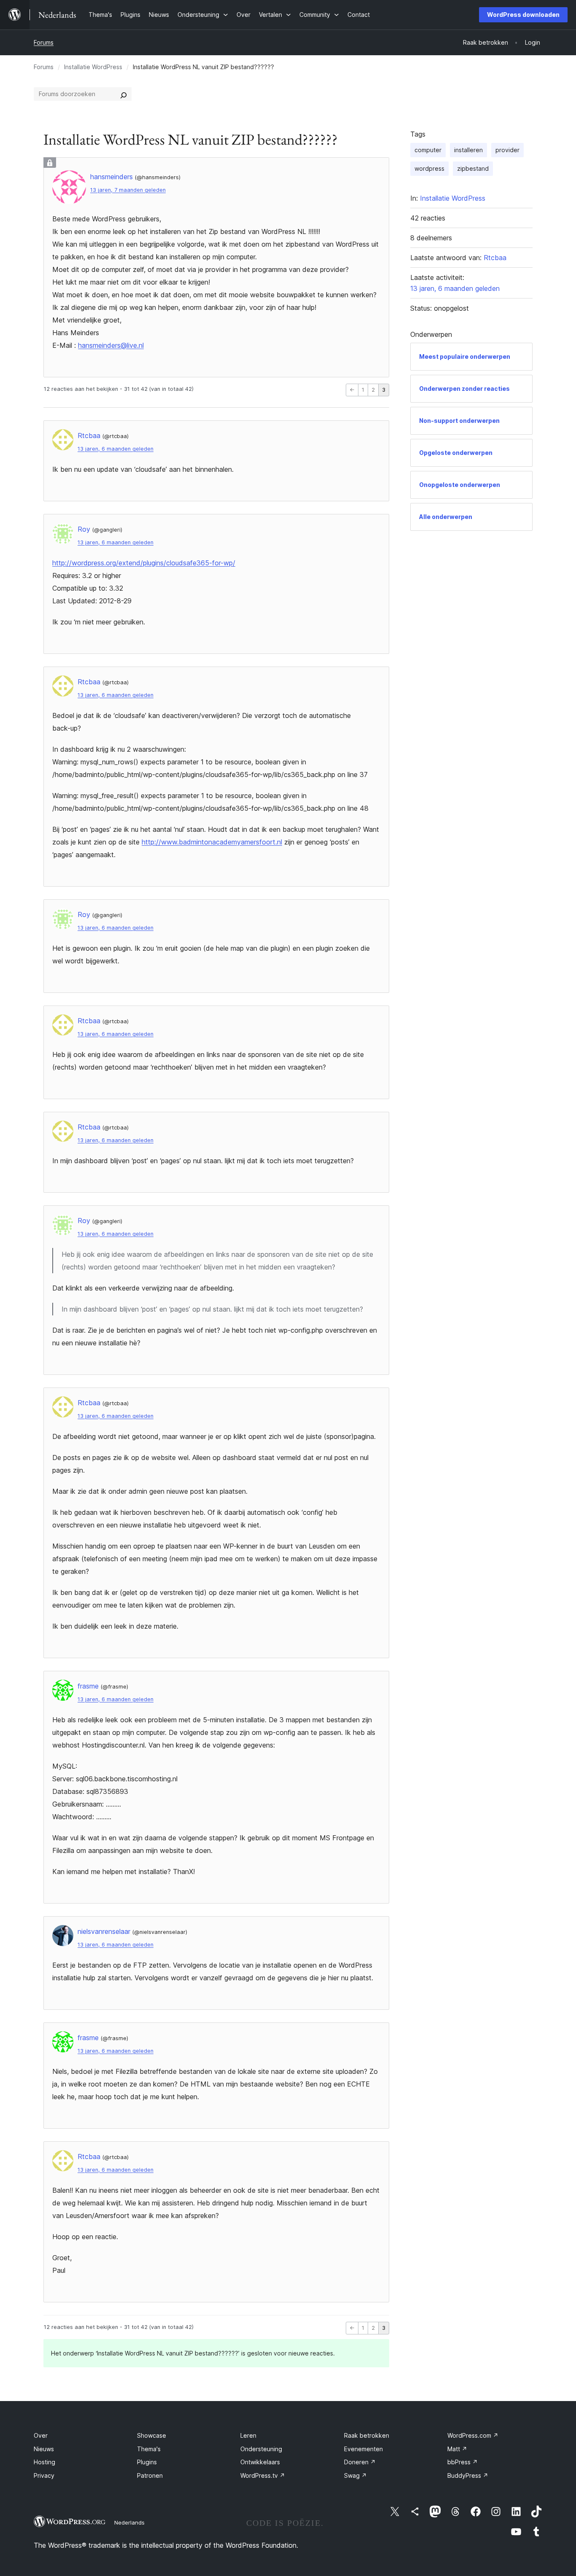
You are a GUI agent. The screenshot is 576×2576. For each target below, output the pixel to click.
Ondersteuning (261, 2449)
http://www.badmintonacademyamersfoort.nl (212, 842)
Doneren (360, 2462)
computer (428, 150)
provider (507, 150)
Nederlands (129, 2522)
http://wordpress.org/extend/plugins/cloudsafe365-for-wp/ (144, 563)
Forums (44, 42)
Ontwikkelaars (260, 2462)
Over (41, 2435)
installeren (468, 150)
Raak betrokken (367, 2435)
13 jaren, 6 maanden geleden (116, 449)
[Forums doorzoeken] (124, 94)
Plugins (147, 2462)
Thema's (149, 2449)
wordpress (429, 168)
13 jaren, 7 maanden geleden (128, 190)
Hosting (44, 2462)
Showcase (152, 2435)
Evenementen (363, 2449)
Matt (457, 2449)
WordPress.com (473, 2435)
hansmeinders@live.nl (111, 345)
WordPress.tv (263, 2475)
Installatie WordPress (93, 67)
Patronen (150, 2475)
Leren (248, 2435)
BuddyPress (468, 2475)
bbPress (463, 2462)
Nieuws (44, 2449)
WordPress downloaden (523, 15)
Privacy (44, 2475)
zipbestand (473, 168)
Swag (355, 2475)
